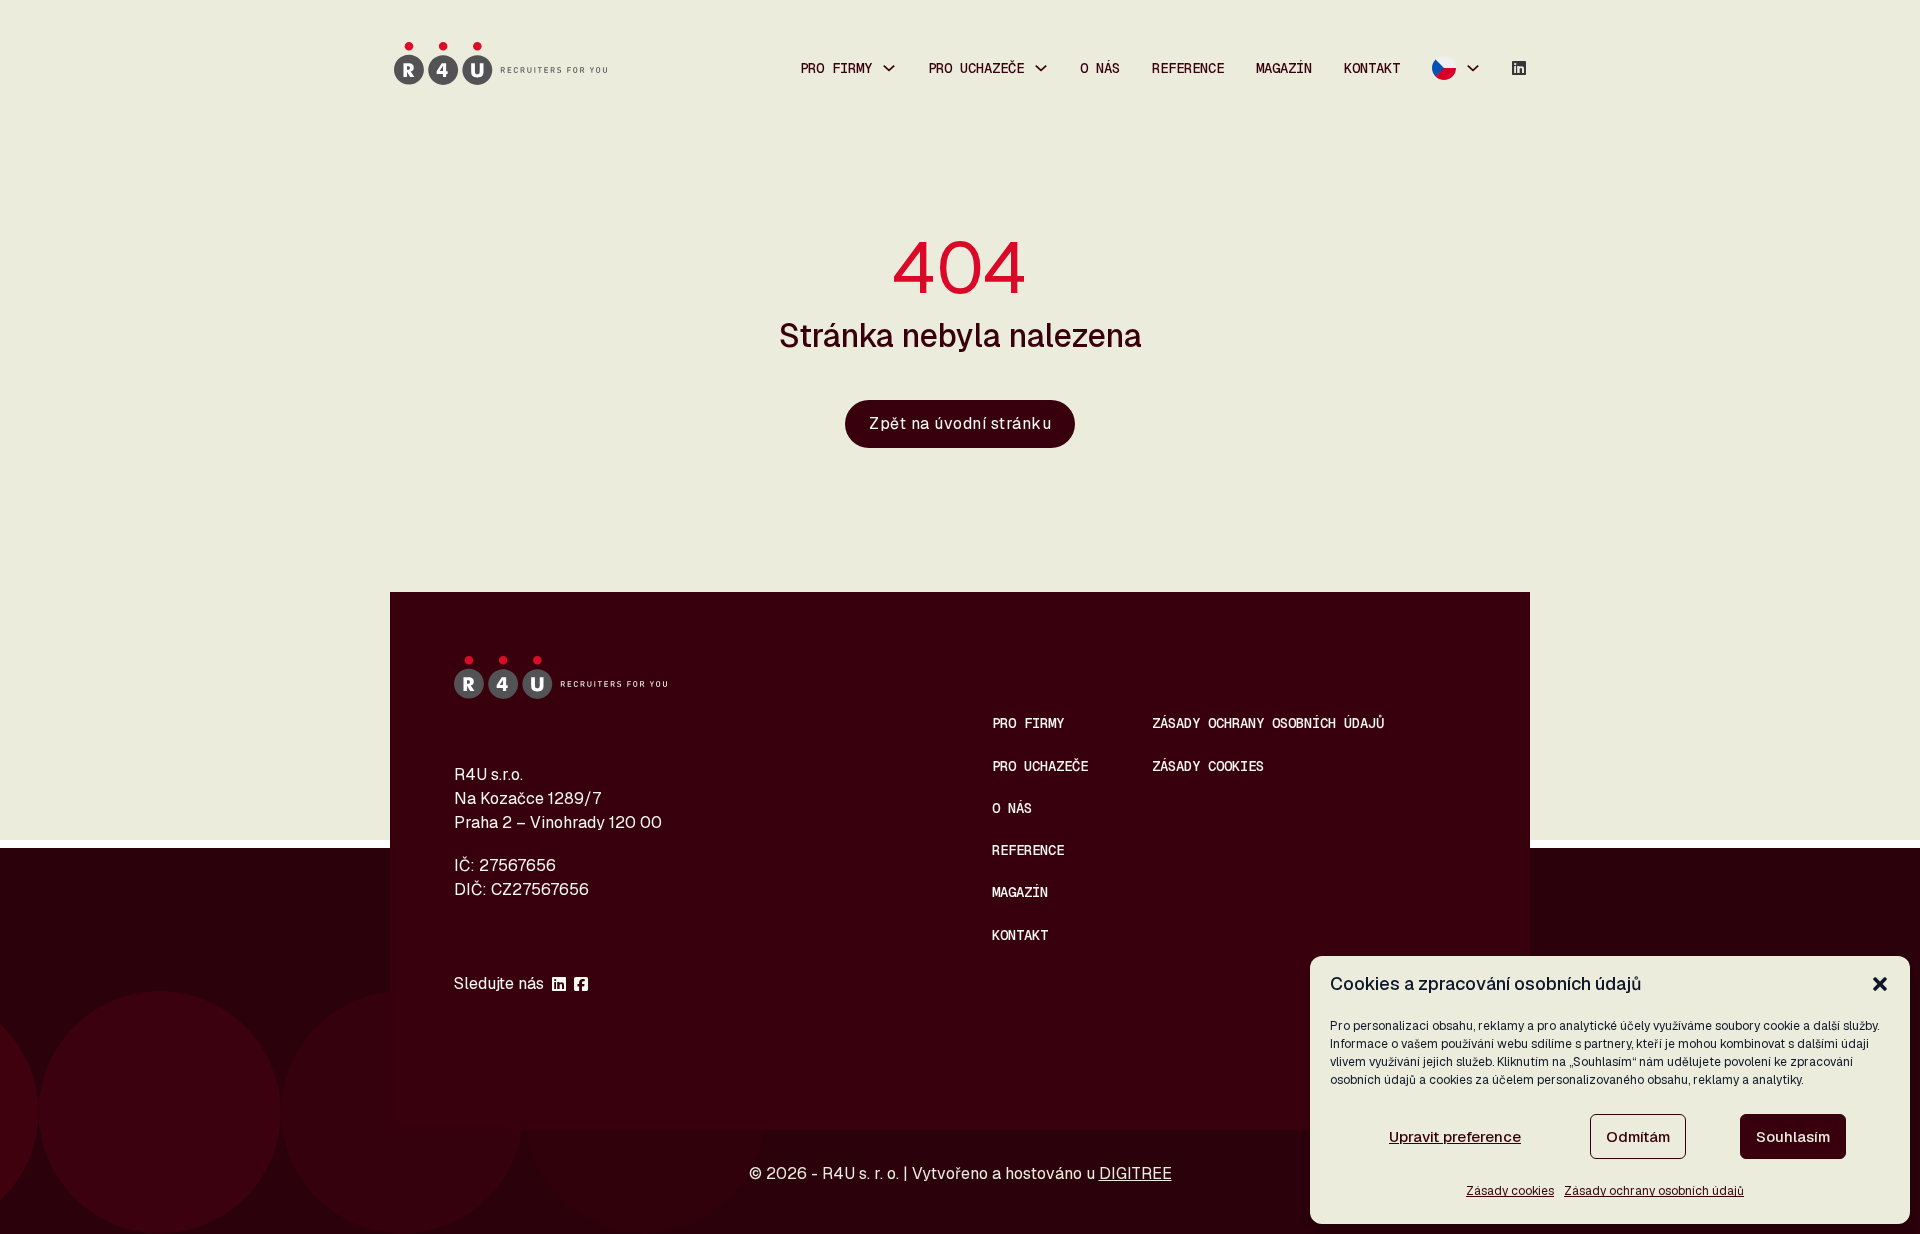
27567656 (517, 865)
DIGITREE (1135, 1173)
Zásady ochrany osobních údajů (1654, 1191)
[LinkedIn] (1519, 68)
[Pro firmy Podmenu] (889, 68)
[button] (1880, 984)
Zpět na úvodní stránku (960, 423)
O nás (1100, 68)
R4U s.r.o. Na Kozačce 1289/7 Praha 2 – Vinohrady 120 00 (558, 798)
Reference (1188, 68)
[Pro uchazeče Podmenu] (1041, 68)
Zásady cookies (1510, 1191)
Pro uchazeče (976, 68)
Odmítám (1638, 1136)
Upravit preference (1455, 1136)
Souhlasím (1793, 1136)
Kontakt (1372, 68)
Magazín (1284, 68)
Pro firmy (836, 68)
